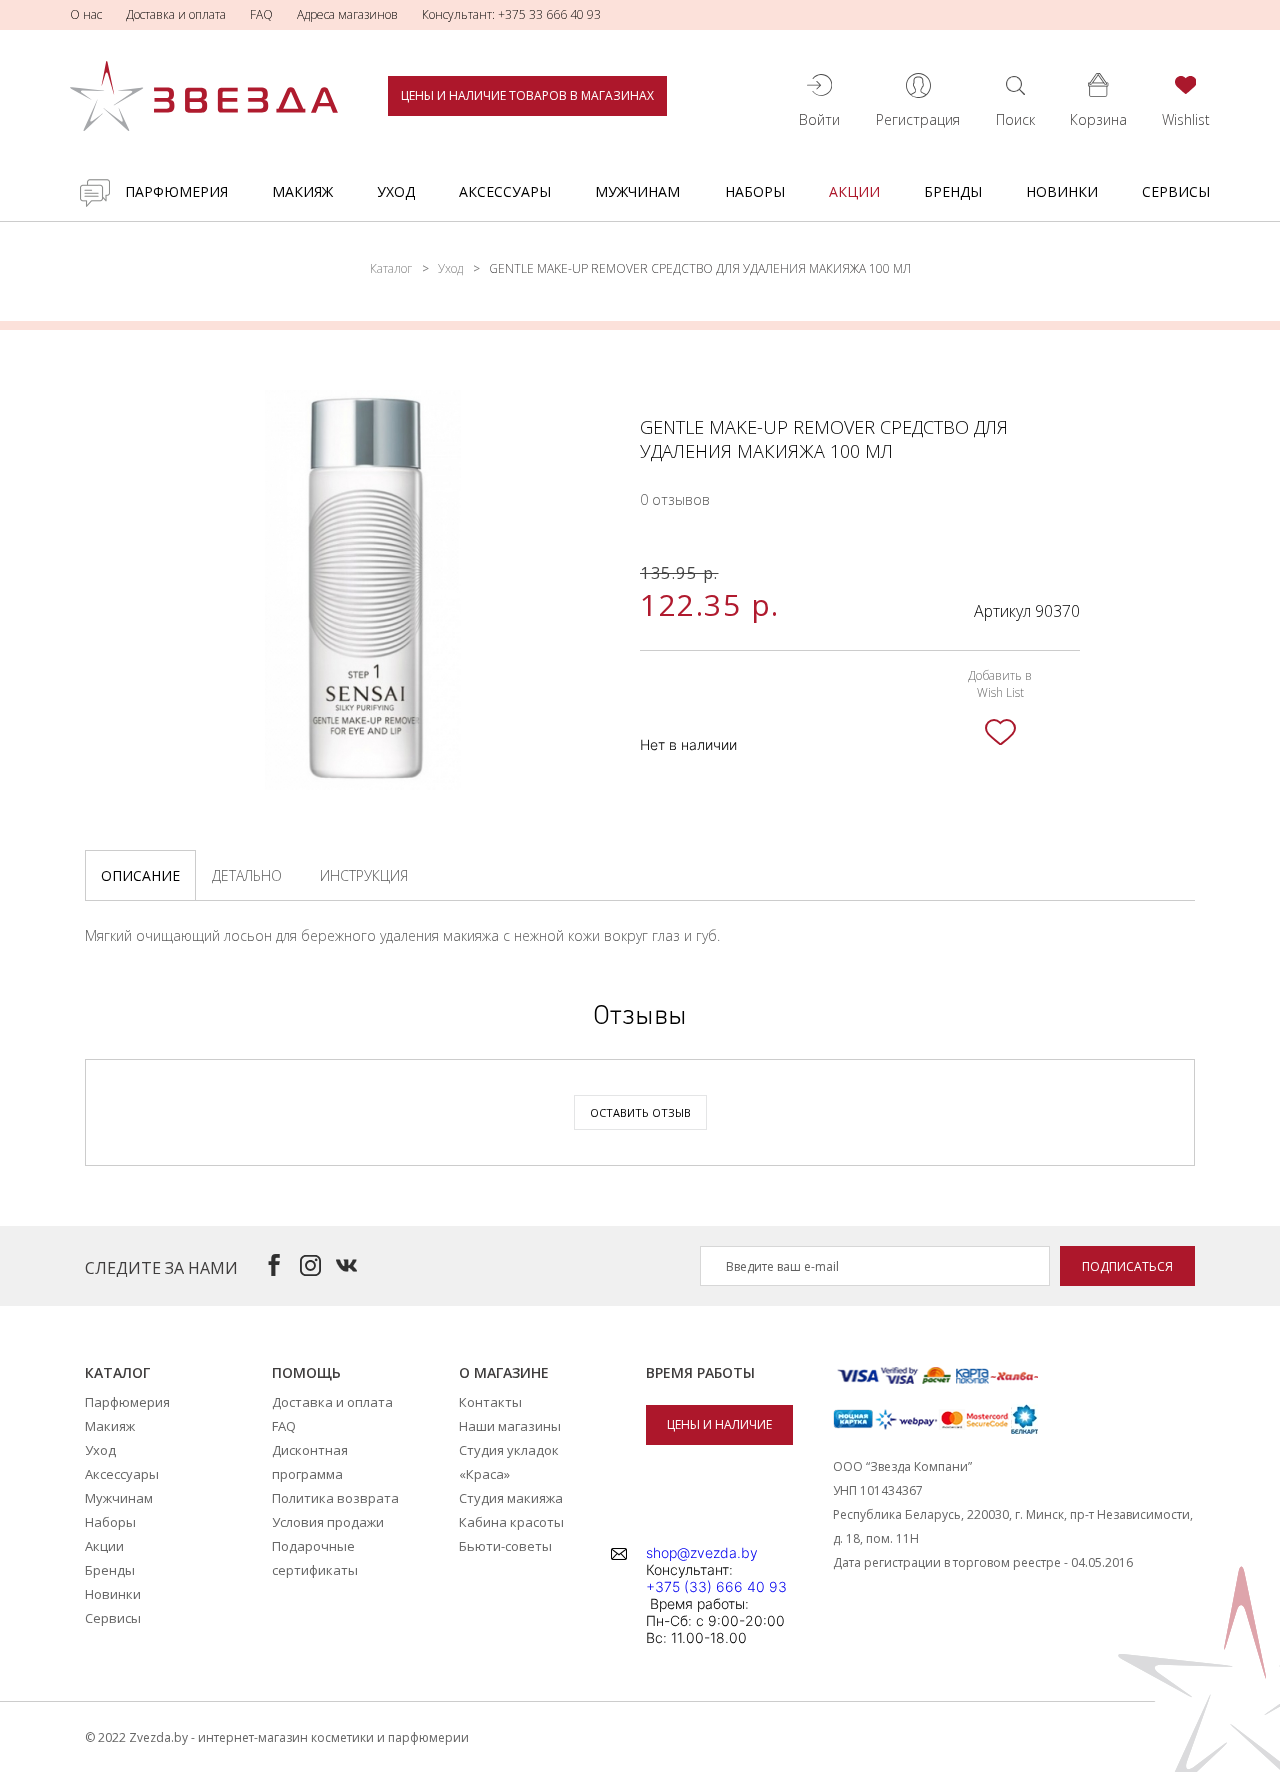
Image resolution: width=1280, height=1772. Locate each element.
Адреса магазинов (347, 14)
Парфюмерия (176, 191)
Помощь (306, 1372)
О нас (86, 14)
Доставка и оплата (176, 14)
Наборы (755, 191)
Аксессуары (505, 191)
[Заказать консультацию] (95, 193)
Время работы (700, 1372)
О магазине (504, 1372)
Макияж (302, 191)
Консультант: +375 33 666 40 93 (511, 14)
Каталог (391, 268)
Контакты (490, 1402)
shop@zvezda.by (702, 1552)
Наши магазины (510, 1426)
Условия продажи (328, 1522)
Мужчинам (637, 191)
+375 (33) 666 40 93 (716, 1586)
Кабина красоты (511, 1522)
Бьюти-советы (505, 1546)
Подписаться (1127, 1266)
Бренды (953, 191)
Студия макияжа (511, 1498)
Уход (396, 191)
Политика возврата (335, 1498)
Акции (854, 191)
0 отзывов (675, 499)
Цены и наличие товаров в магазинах (527, 95)
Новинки (1062, 191)
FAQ (261, 14)
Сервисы (1176, 191)
